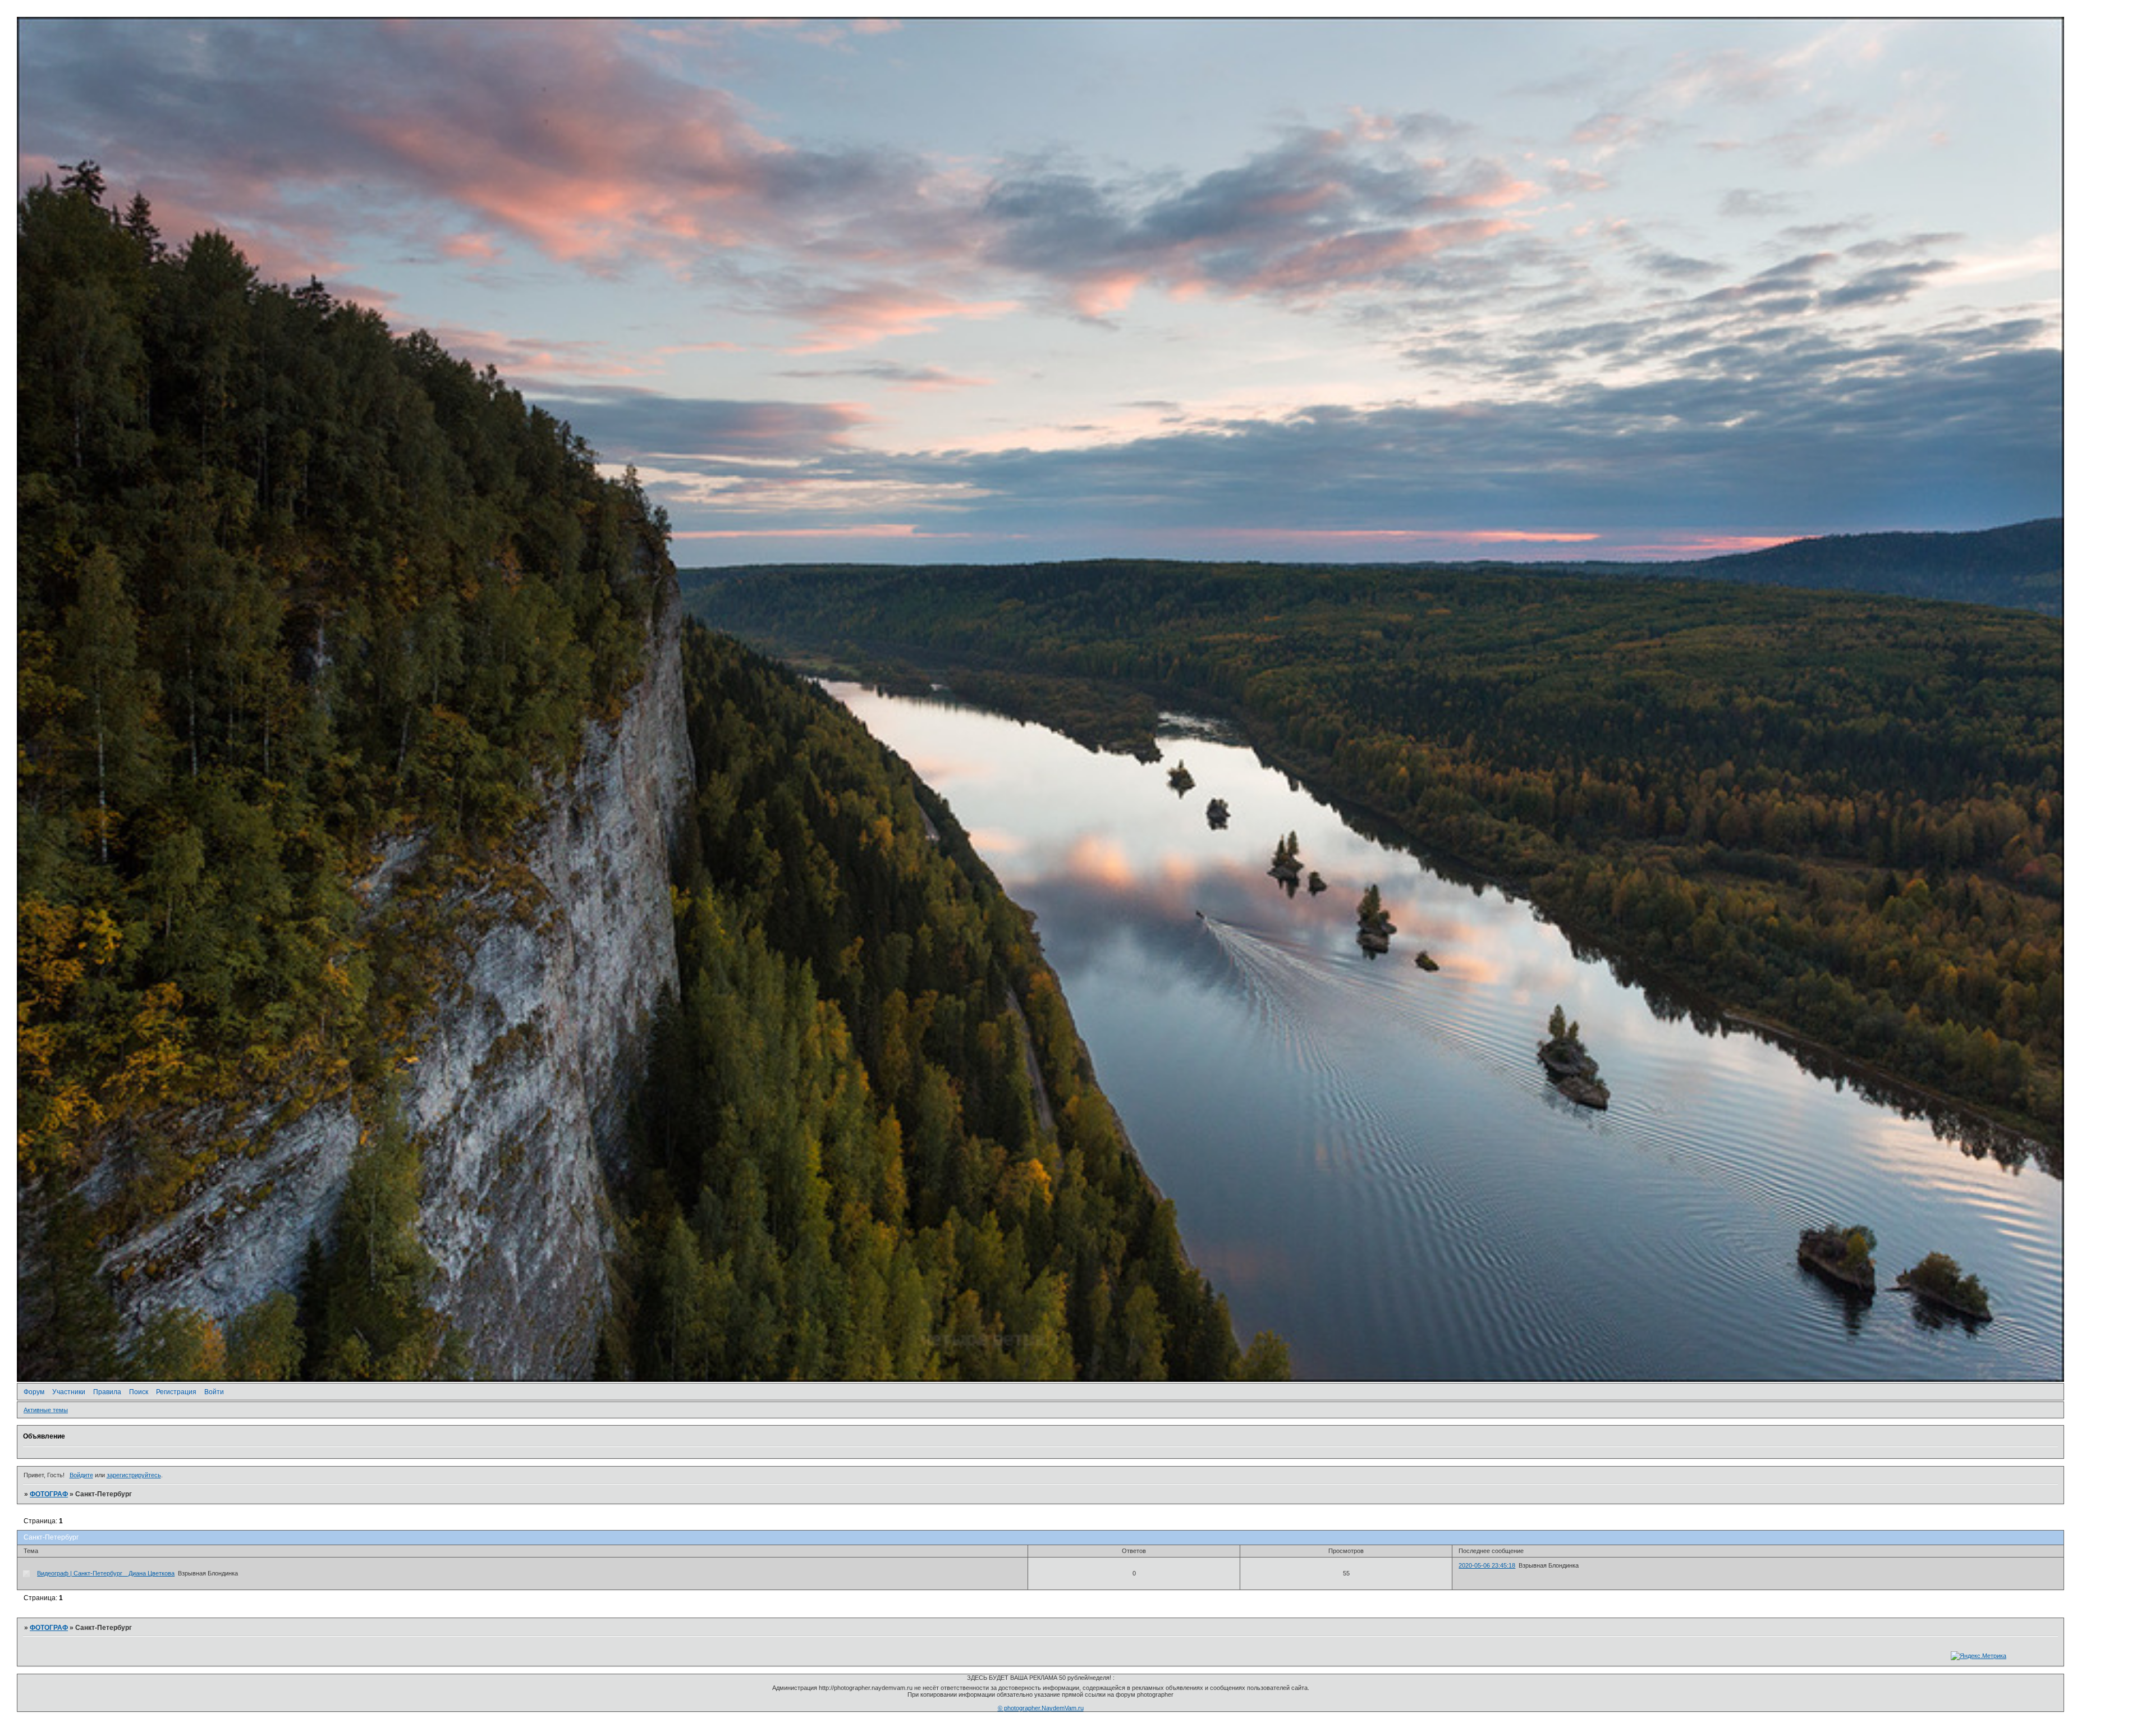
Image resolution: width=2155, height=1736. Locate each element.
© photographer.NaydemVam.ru (1041, 1708)
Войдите (81, 1475)
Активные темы (46, 1410)
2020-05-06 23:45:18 (1487, 1565)
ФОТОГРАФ (49, 1494)
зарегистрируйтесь (134, 1475)
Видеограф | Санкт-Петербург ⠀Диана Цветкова (106, 1573)
